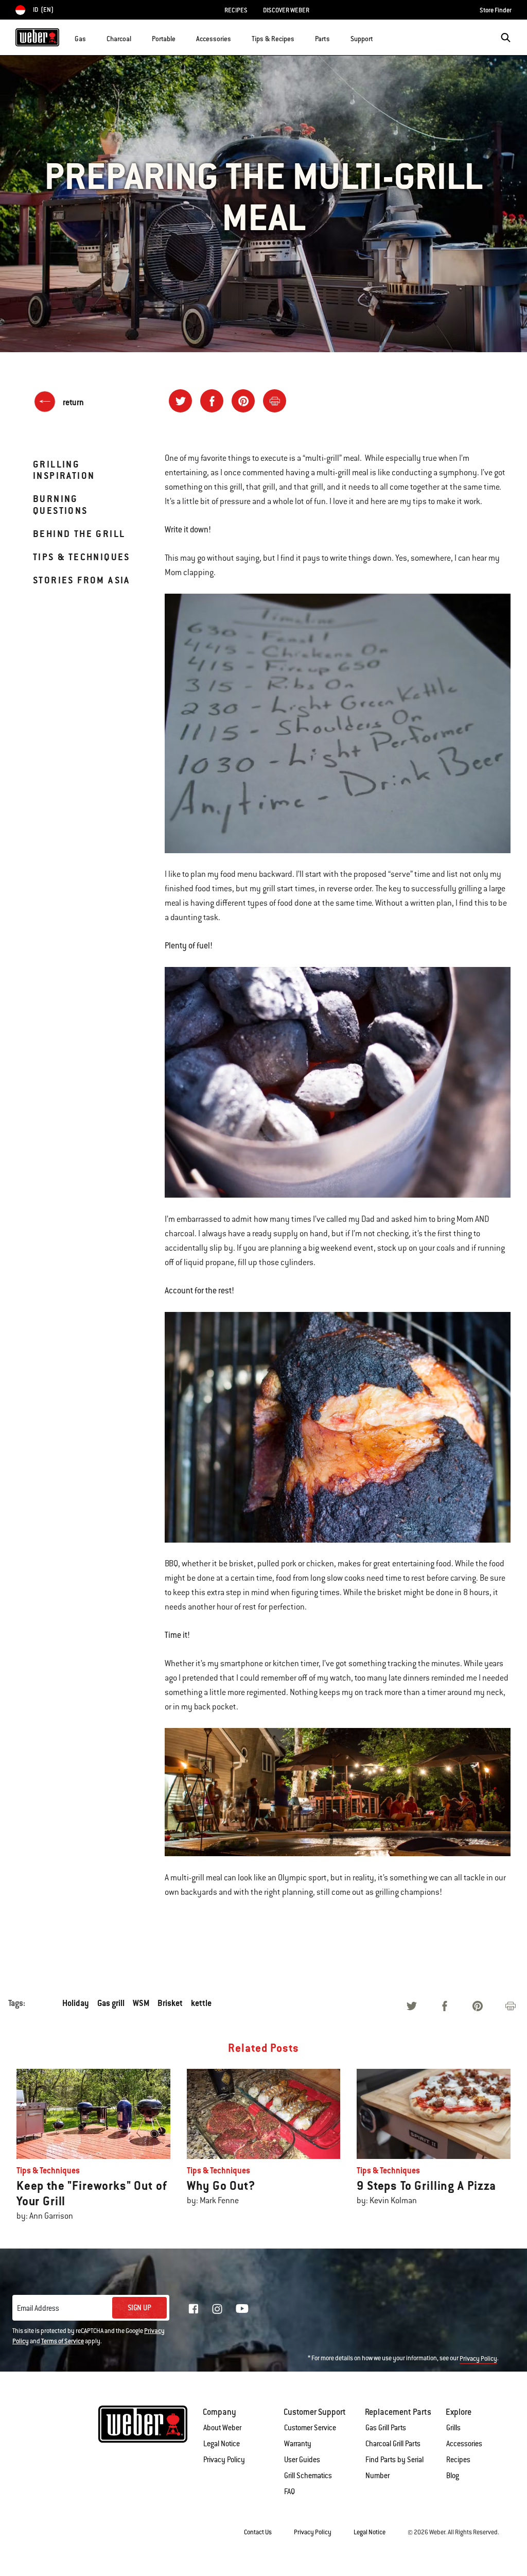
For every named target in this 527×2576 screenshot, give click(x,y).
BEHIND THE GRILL (79, 534)
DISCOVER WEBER (286, 10)
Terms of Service (63, 2341)
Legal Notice (222, 2444)
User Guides (302, 2460)
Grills (453, 2428)
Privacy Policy (478, 2359)
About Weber (222, 2428)
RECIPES (236, 10)
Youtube (242, 2309)
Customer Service (310, 2428)
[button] (92, 37)
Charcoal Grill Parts (393, 2444)
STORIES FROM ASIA (82, 580)
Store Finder (496, 10)
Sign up (139, 2308)
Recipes (458, 2460)
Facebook (194, 2309)
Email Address (38, 2308)
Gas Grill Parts (386, 2428)
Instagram (217, 2309)
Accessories (464, 2444)
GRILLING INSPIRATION (64, 470)
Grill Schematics (308, 2476)
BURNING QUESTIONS (60, 504)
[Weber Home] (37, 37)
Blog (453, 2476)
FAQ (289, 2492)
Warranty (298, 2444)
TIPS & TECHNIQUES (82, 557)
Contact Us (258, 2532)
